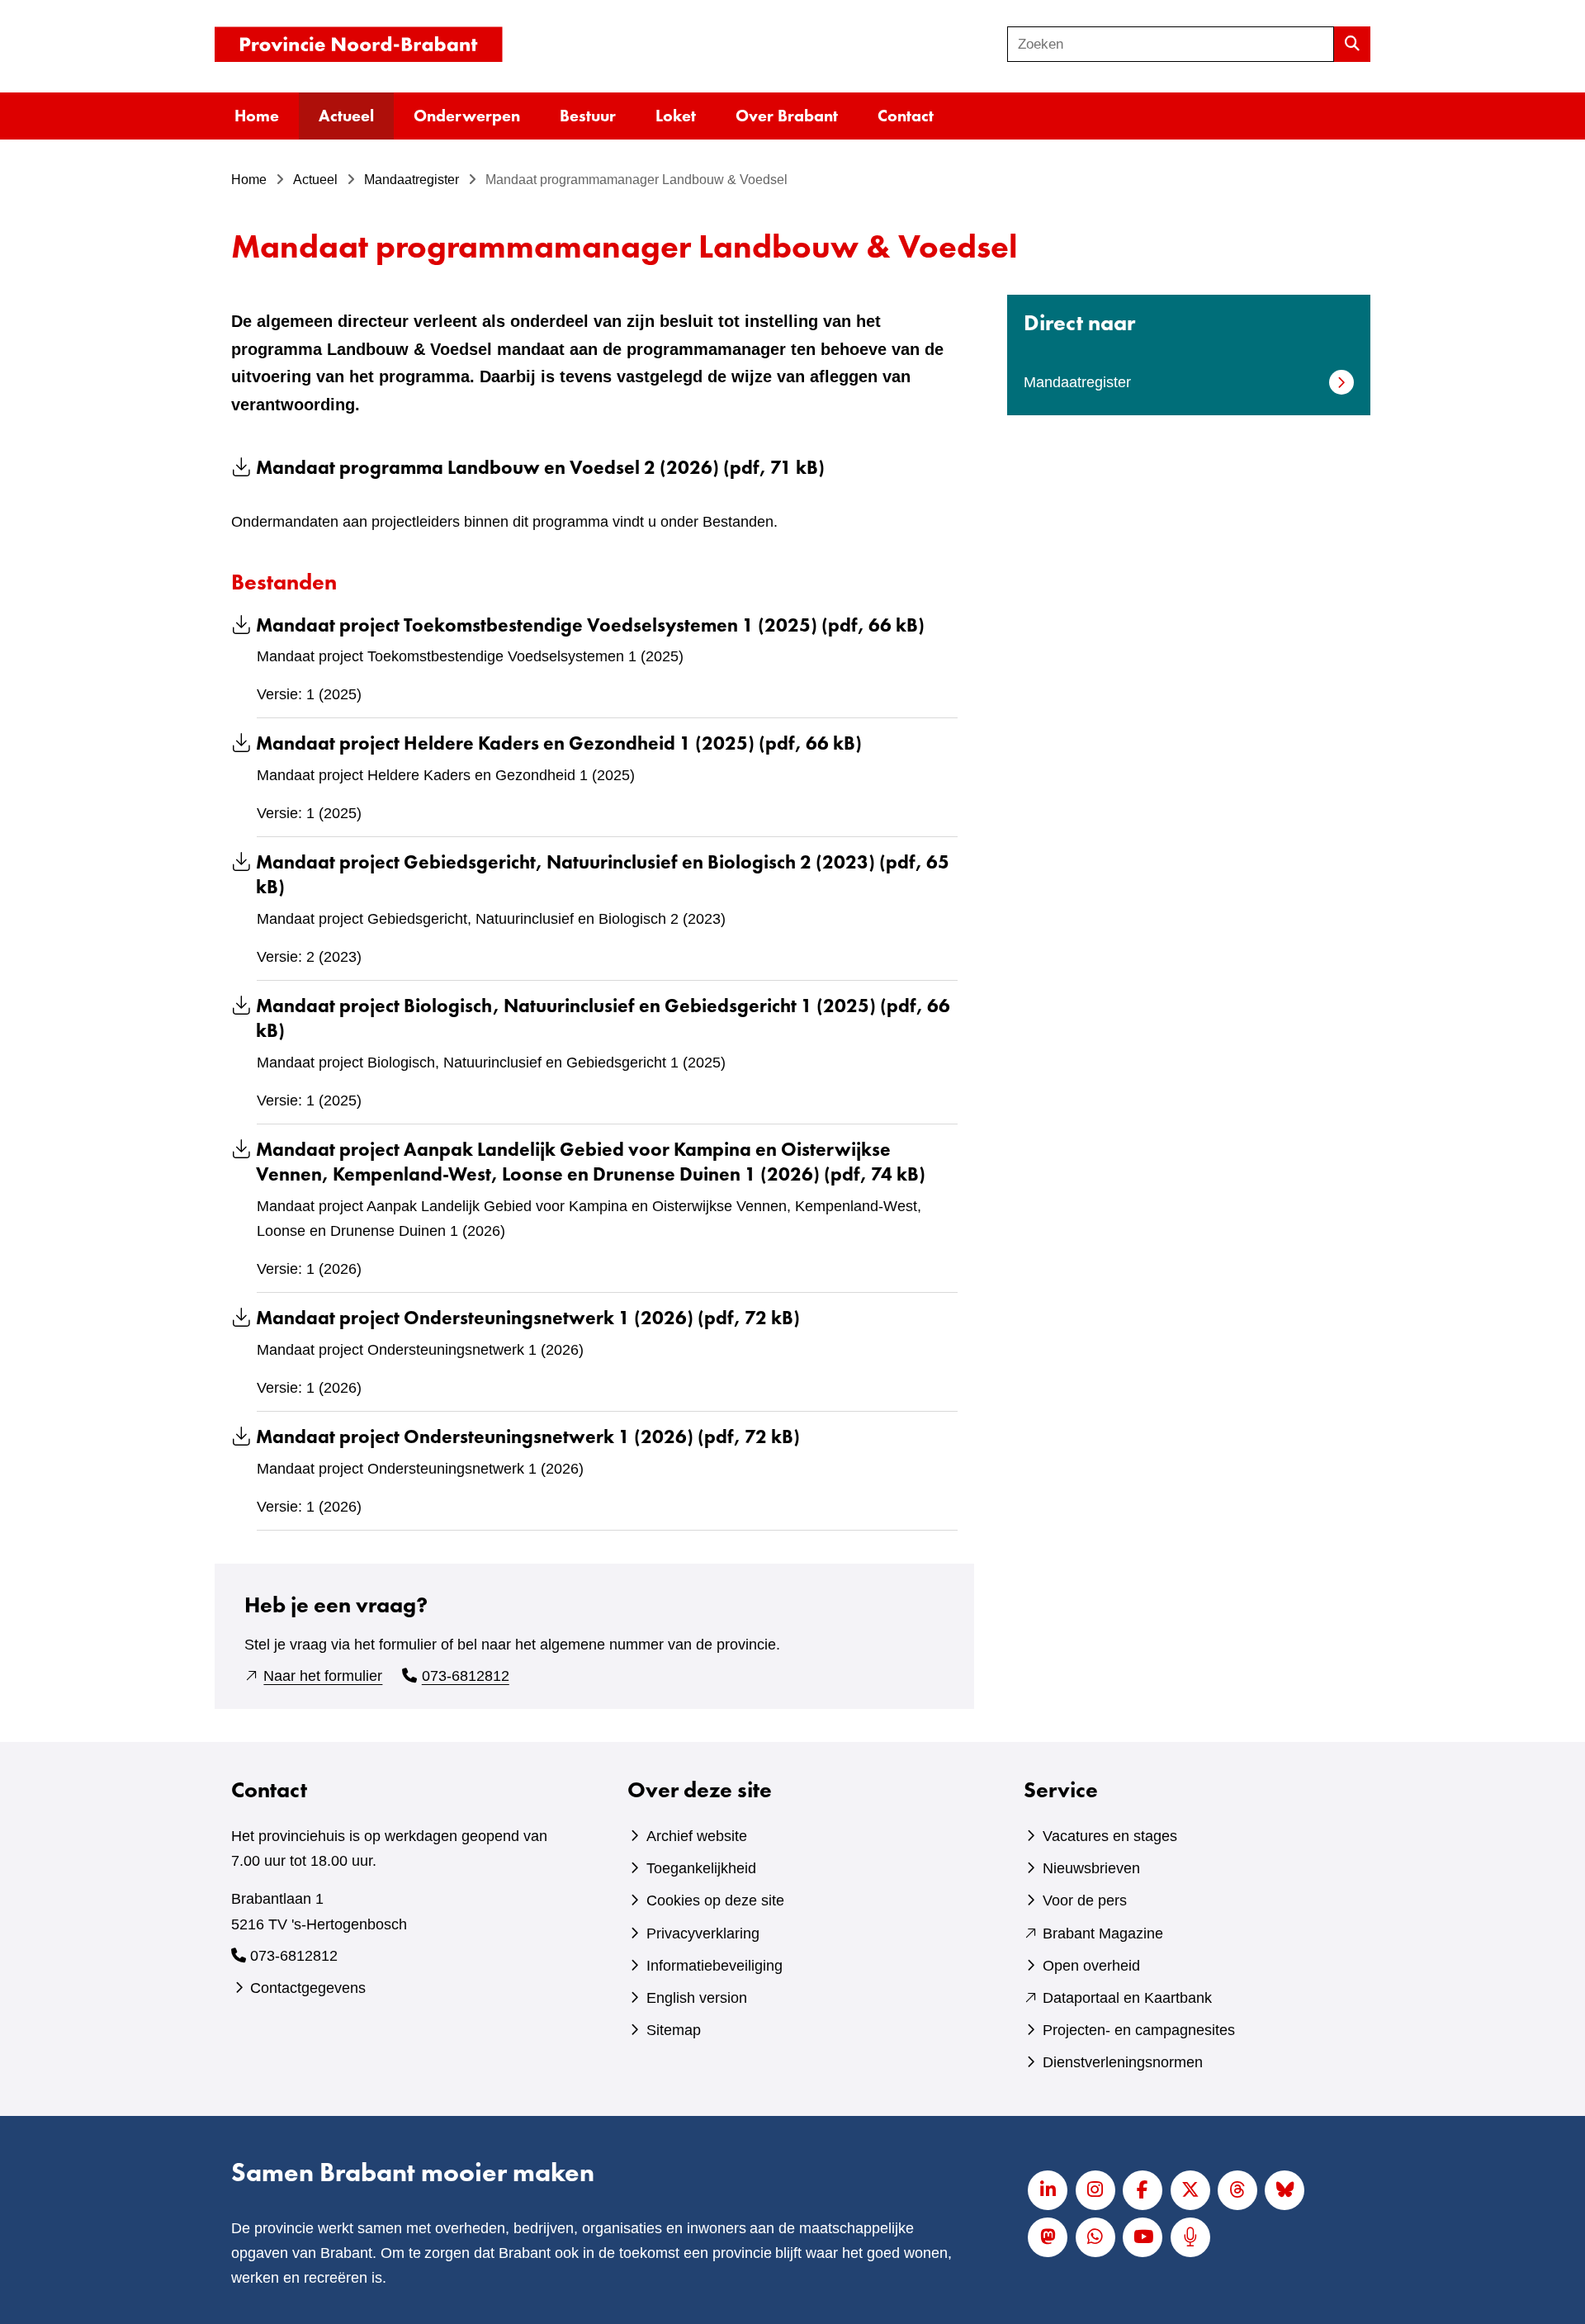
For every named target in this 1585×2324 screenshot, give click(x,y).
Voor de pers (1085, 1900)
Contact (906, 116)
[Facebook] (1143, 2190)
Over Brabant (787, 116)
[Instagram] (1095, 2190)
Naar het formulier (323, 1676)
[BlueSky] (1285, 2190)
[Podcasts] (1190, 2237)
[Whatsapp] (1095, 2237)
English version (697, 1998)
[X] (1190, 2190)
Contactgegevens (308, 1988)
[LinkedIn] (1048, 2190)
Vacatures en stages (1110, 1836)
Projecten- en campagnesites (1139, 2030)
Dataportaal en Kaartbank (1127, 1998)
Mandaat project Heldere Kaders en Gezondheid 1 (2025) (559, 743)
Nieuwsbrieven (1091, 1868)
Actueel (346, 116)
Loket (676, 116)
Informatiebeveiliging (714, 1966)
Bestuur (588, 116)
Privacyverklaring (703, 1934)
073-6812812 (466, 1676)
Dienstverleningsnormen (1123, 2062)
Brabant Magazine (1103, 1934)
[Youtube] (1143, 2237)
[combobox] (1171, 44)
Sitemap (674, 2030)
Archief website (697, 1836)
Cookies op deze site (715, 1900)
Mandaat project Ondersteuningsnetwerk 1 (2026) (528, 1318)
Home (257, 116)
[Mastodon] (1048, 2237)
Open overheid (1091, 1966)
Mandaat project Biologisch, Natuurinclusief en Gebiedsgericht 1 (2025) (603, 1018)
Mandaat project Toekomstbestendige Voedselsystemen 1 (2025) (590, 625)
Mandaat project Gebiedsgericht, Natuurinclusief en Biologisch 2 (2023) (603, 875)
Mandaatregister (1077, 382)
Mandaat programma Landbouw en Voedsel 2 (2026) (540, 467)
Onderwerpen (467, 116)
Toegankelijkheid (701, 1868)
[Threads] (1237, 2190)
